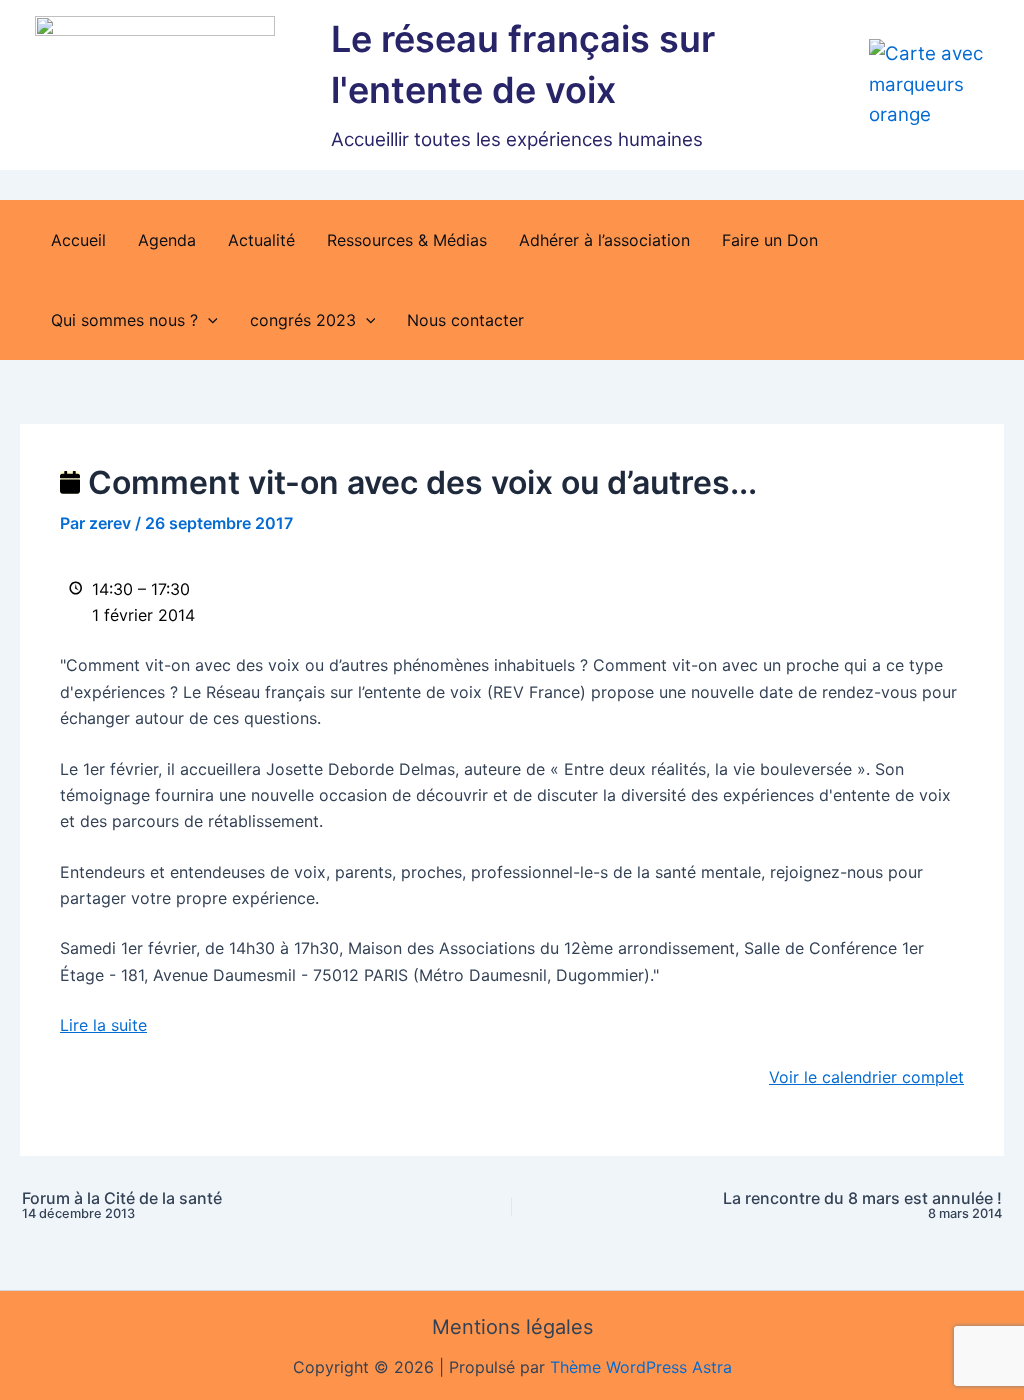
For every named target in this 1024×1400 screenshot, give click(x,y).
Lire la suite (103, 1025)
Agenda (167, 240)
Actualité (261, 240)
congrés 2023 (303, 320)
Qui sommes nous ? (124, 320)
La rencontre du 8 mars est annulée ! (862, 1205)
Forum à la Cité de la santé (122, 1205)
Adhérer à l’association (604, 240)
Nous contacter (465, 320)
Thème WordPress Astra (641, 1367)
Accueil (78, 240)
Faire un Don (770, 240)
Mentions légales (512, 1327)
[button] (208, 320)
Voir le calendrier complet (866, 1077)
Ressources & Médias (407, 240)
